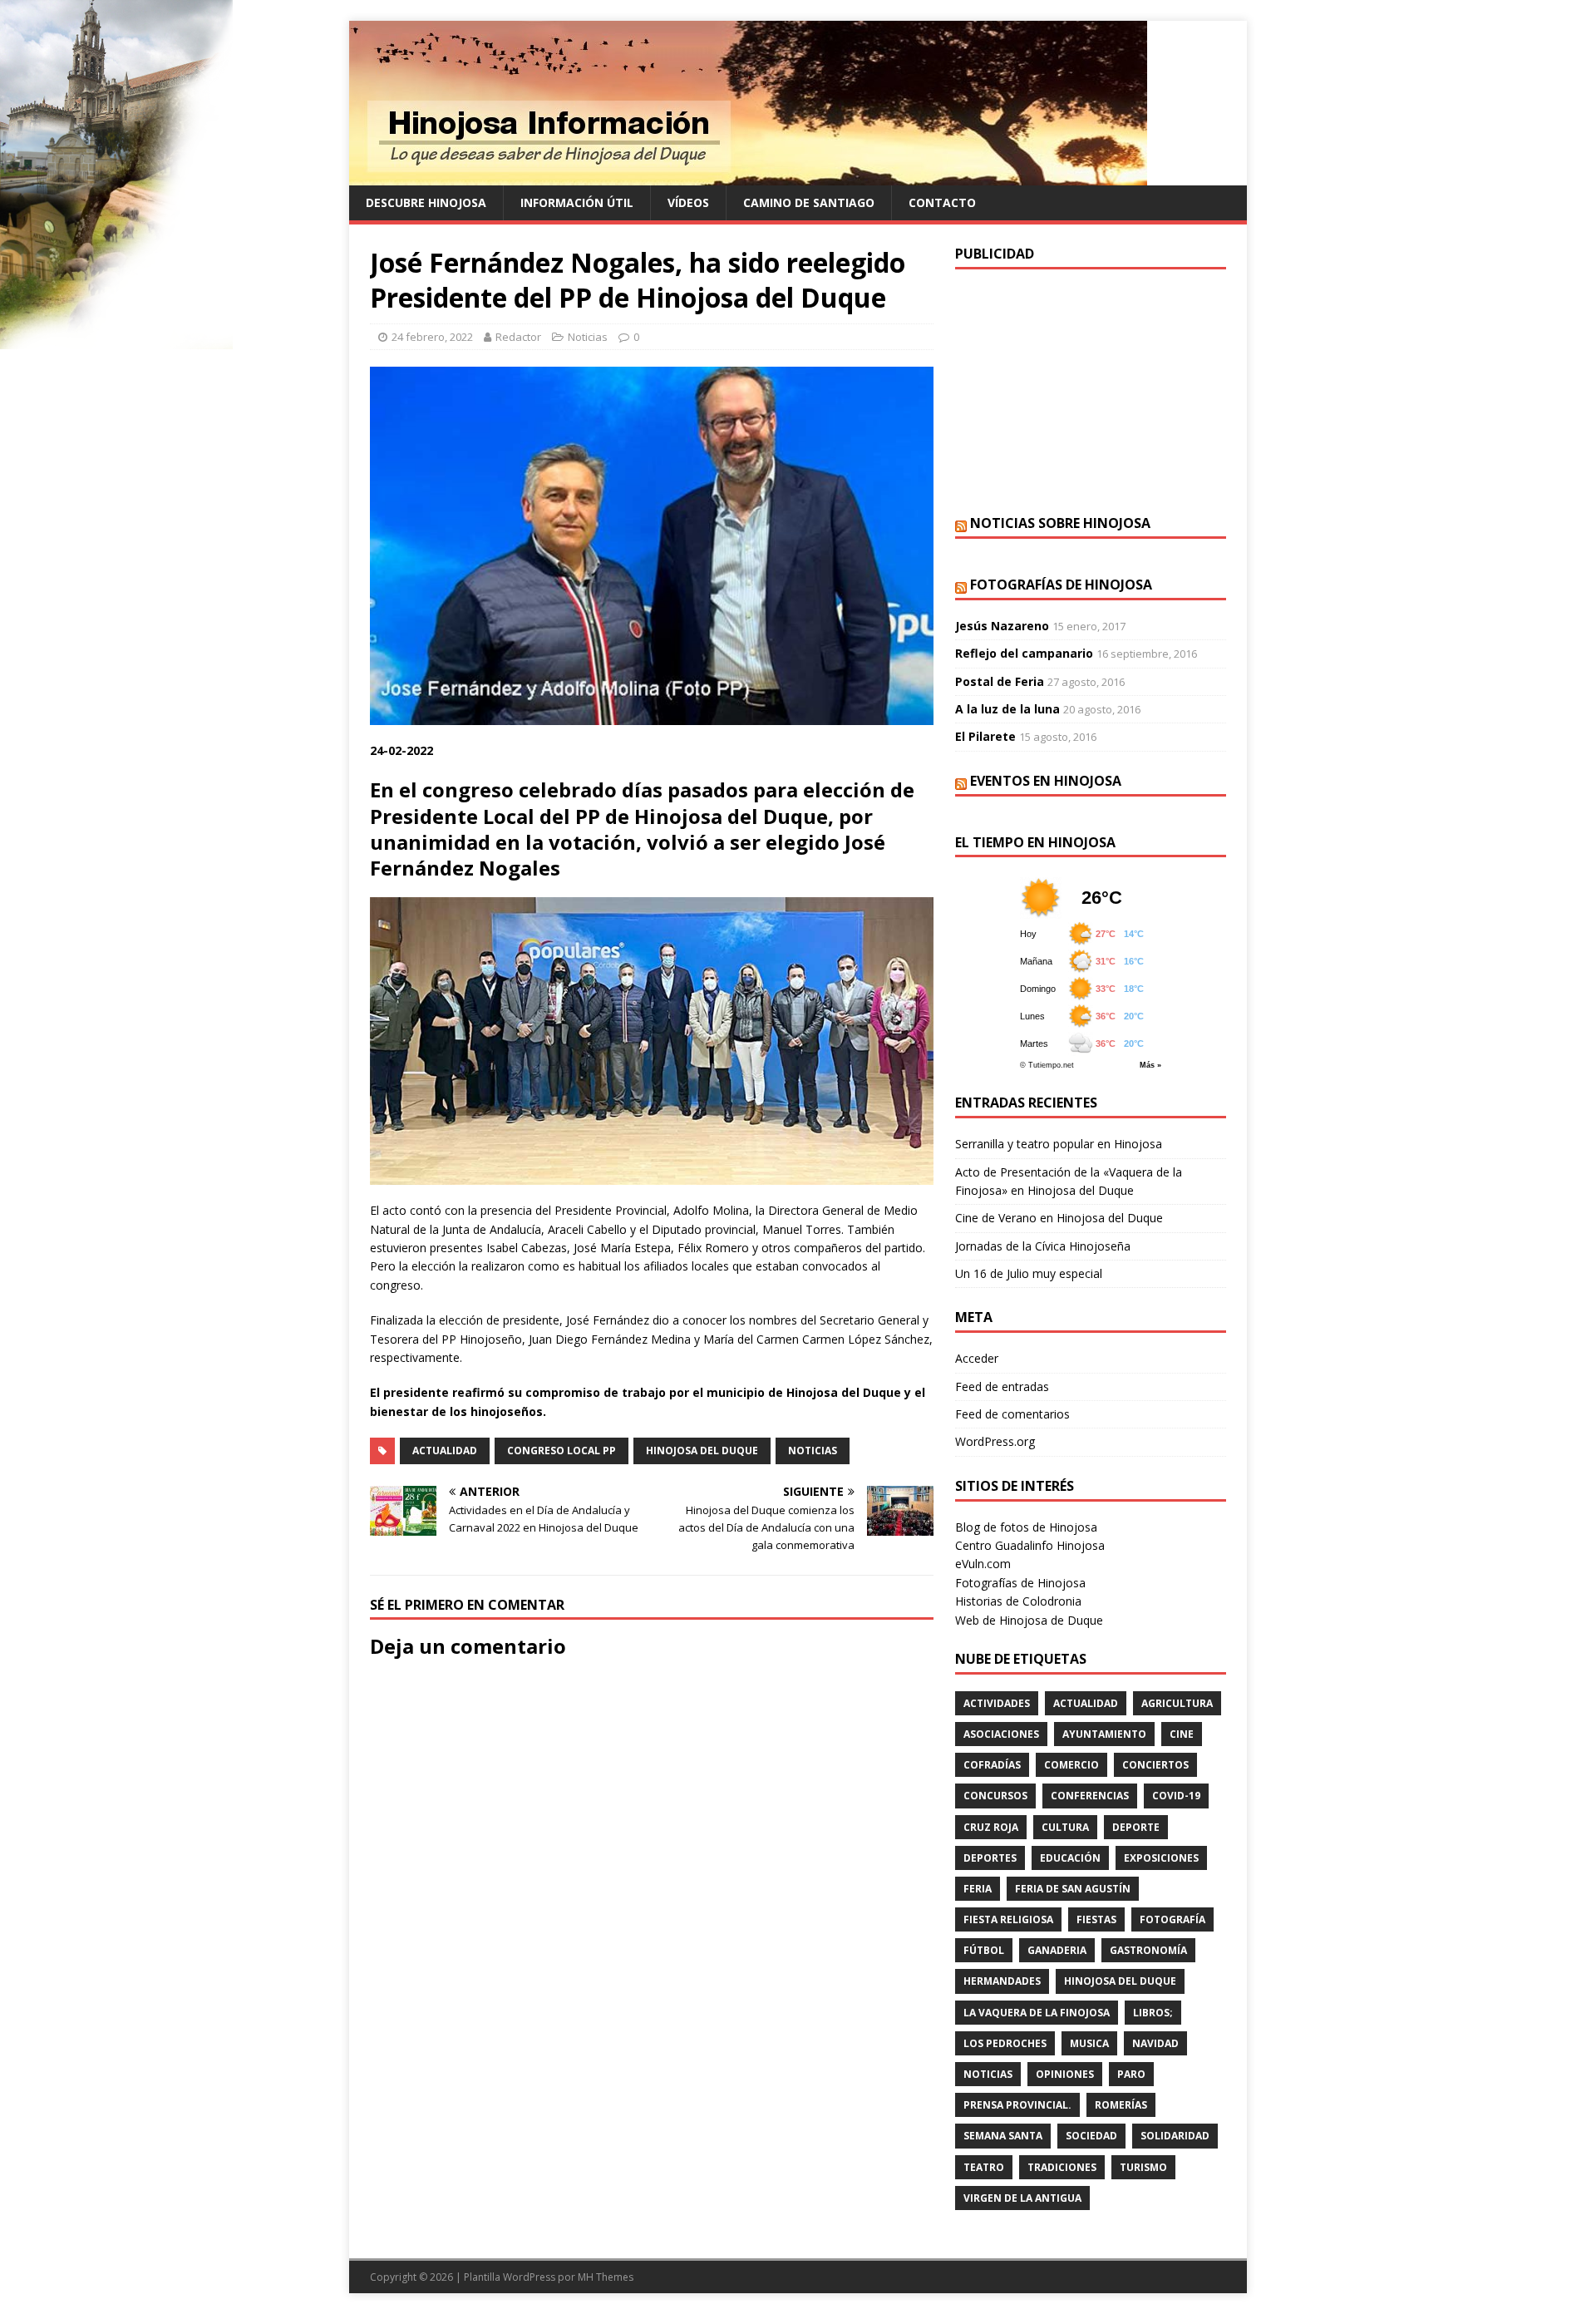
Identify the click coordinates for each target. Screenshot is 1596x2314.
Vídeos (688, 202)
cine (1182, 1734)
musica (1089, 2043)
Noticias (588, 337)
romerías (1121, 2105)
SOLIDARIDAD (1175, 2136)
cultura (1065, 1827)
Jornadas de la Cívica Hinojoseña (1043, 1246)
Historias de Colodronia (1018, 1601)
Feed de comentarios (1012, 1414)
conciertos (1155, 1765)
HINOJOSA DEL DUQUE (702, 1451)
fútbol (984, 1950)
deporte (1136, 1827)
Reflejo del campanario (1024, 653)
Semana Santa (1003, 2136)
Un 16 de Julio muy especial (1029, 1273)
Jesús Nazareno (1002, 626)
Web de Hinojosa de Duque (1029, 1620)
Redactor (518, 337)
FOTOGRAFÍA (1172, 1919)
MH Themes (606, 2277)
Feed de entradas (1002, 1386)
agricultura (1177, 1703)
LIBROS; (1153, 2013)
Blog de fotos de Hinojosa (1026, 1527)
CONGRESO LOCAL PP (562, 1451)
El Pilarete (985, 736)
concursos (995, 1796)
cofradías (992, 1765)
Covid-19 (1176, 1796)
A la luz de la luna (1007, 709)
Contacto (942, 202)
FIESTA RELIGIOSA (1008, 1919)
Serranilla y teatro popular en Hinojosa (1059, 1144)
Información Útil (577, 202)
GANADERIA (1057, 1950)
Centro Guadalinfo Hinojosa (1030, 1545)
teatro (984, 2167)
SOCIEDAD (1091, 2136)
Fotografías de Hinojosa (1061, 585)
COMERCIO (1071, 1765)
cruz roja (991, 1827)
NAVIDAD (1155, 2043)
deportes (990, 1858)
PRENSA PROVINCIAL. (1017, 2105)
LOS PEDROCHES (1005, 2043)
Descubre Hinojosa (426, 202)
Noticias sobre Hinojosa (1060, 523)
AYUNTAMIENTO (1104, 1734)
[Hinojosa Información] (748, 176)
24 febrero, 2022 (432, 337)
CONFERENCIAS (1090, 1796)
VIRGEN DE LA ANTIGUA (1022, 2198)
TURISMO (1143, 2167)
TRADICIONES (1062, 2167)
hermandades (1002, 1981)
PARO (1131, 2074)
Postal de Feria (1000, 681)
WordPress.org (995, 1441)
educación (1070, 1858)
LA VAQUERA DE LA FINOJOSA (1037, 2013)
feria (978, 1889)
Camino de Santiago (809, 202)
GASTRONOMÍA (1148, 1950)
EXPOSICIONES (1161, 1858)
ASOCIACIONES (1001, 1734)
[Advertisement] (1091, 390)
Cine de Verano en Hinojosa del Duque (1059, 1218)
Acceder (977, 1358)
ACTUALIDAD (445, 1451)
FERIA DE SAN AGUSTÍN (1073, 1889)
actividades (997, 1703)
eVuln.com (983, 1564)
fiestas (1096, 1919)
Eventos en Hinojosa (1046, 781)
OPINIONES (1065, 2074)
